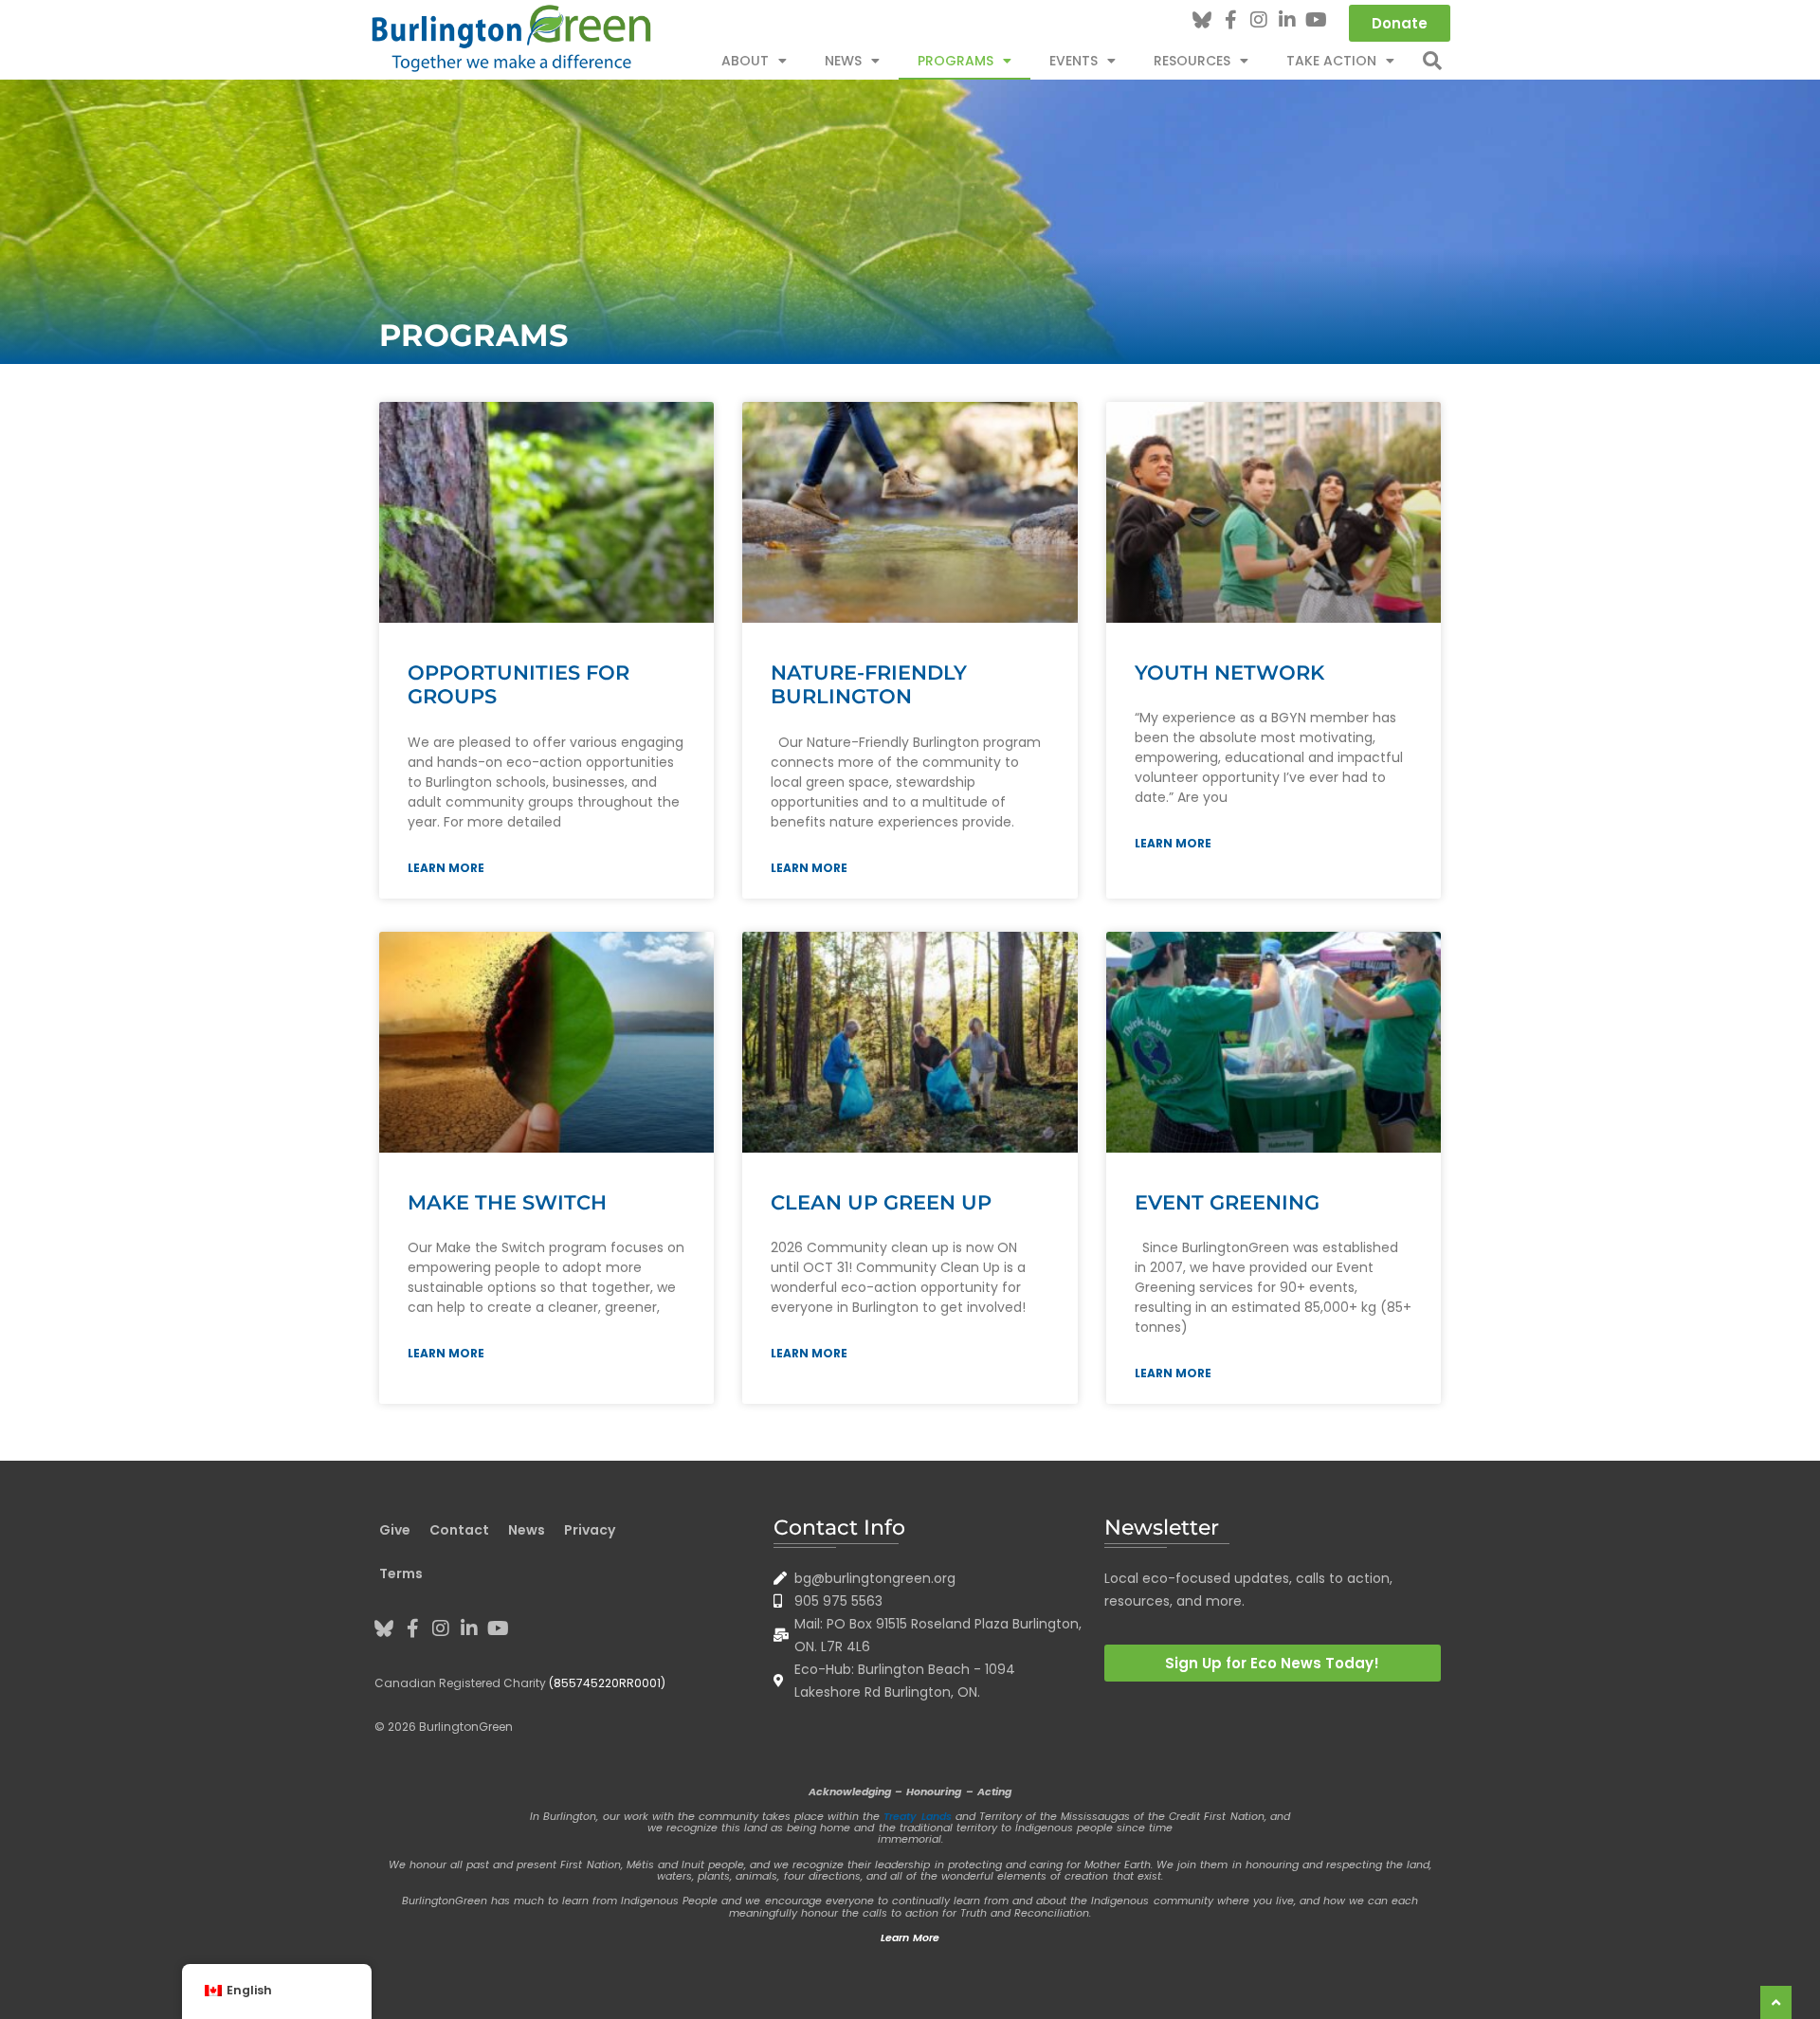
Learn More (446, 868)
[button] (1432, 61)
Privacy (590, 1530)
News (843, 61)
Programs (955, 61)
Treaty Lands (917, 1816)
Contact (459, 1530)
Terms (401, 1573)
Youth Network (1229, 673)
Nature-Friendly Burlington (869, 684)
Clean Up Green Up (881, 1202)
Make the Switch (507, 1202)
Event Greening (1227, 1202)
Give (395, 1530)
